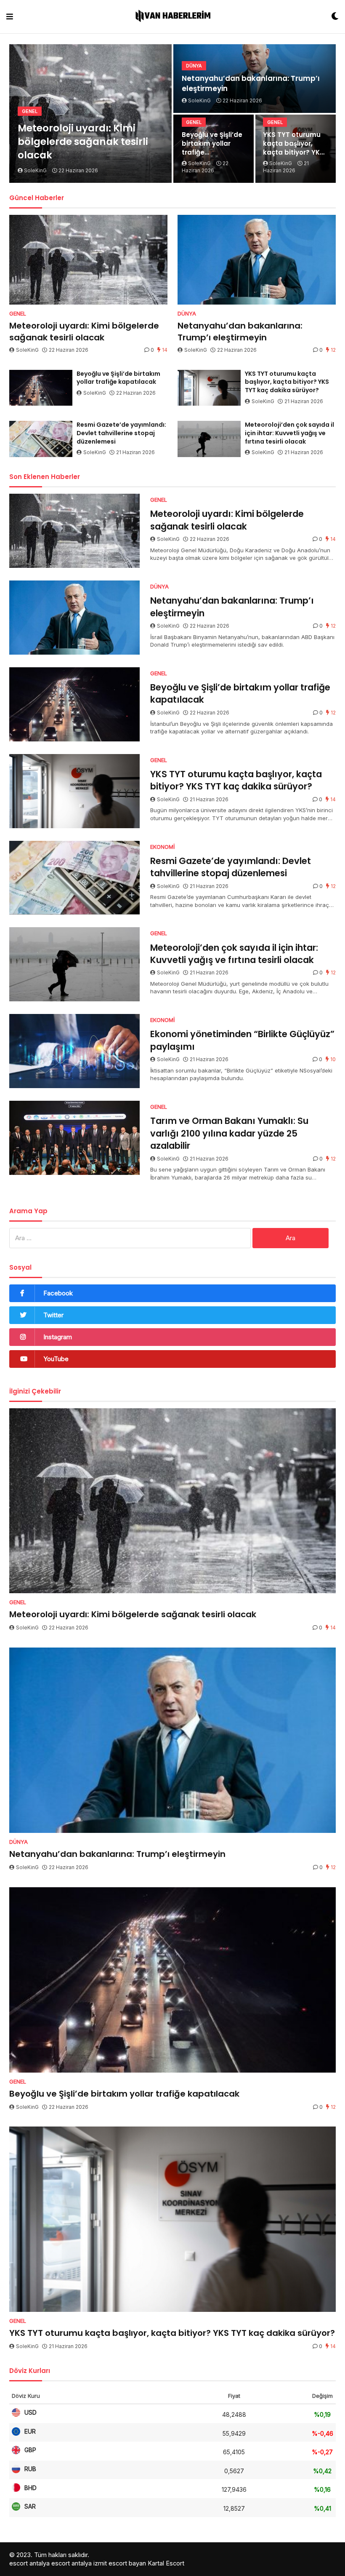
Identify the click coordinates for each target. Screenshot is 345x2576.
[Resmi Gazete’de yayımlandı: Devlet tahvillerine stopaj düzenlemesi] (41, 439)
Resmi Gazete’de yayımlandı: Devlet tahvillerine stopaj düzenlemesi (121, 433)
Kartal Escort (166, 2563)
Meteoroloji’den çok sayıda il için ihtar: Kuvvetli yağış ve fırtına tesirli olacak (289, 433)
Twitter (53, 1315)
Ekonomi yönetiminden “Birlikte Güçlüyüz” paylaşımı (242, 1040)
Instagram (58, 1337)
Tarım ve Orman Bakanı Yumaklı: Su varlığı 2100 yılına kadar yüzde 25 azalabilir (229, 1133)
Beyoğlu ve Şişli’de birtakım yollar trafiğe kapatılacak (212, 143)
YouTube (56, 1359)
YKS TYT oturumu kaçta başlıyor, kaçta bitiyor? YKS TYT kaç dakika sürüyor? (293, 143)
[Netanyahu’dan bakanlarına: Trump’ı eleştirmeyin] (257, 260)
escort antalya (29, 2563)
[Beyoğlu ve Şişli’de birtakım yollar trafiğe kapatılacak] (41, 388)
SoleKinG (27, 350)
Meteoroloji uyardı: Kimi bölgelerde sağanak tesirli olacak (83, 142)
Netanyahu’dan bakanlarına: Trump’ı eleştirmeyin (251, 84)
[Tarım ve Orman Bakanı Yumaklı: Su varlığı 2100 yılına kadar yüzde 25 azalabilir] (74, 1138)
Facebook (58, 1293)
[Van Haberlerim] (172, 17)
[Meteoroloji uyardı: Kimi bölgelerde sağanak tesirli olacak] (88, 260)
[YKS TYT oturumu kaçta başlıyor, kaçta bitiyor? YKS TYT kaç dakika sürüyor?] (209, 388)
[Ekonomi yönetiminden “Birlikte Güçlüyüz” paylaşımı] (74, 1051)
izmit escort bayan (120, 2563)
